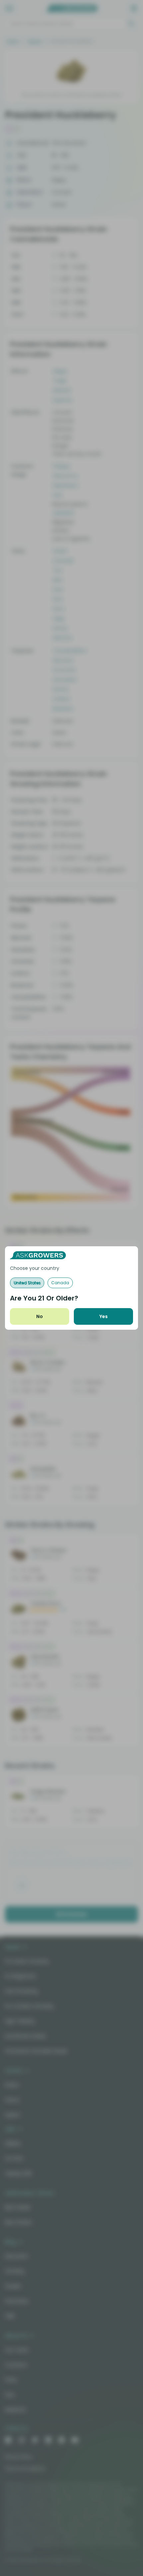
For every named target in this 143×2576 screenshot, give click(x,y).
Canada (60, 1283)
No (40, 1316)
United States (27, 1283)
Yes (104, 1316)
